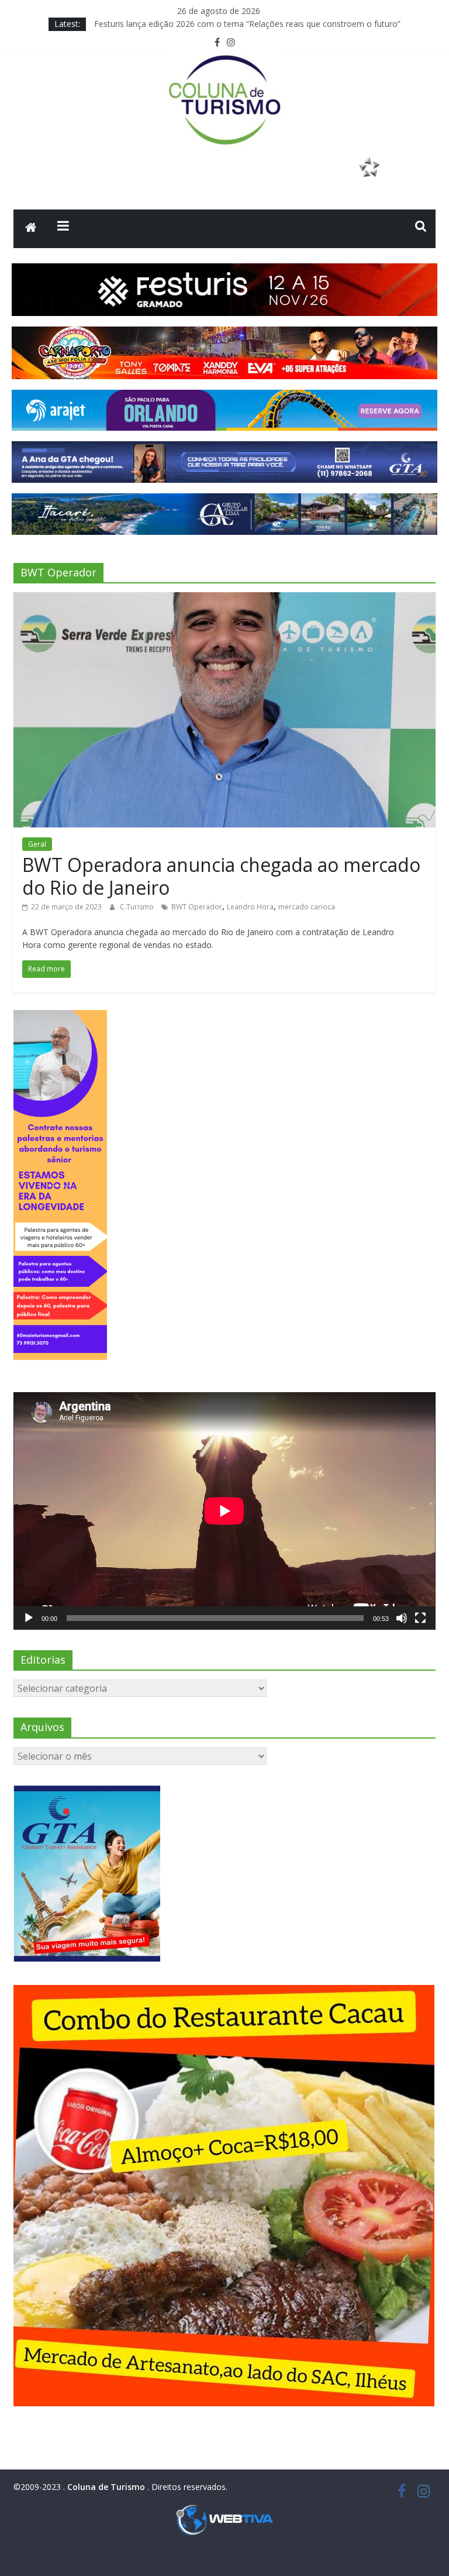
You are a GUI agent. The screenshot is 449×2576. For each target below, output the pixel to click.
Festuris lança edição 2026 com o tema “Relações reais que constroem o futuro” (247, 27)
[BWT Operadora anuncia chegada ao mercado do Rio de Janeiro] (224, 599)
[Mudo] (402, 1618)
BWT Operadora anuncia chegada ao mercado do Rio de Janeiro (221, 876)
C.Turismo (138, 907)
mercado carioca (307, 907)
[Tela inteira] (420, 1618)
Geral (37, 844)
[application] (224, 1511)
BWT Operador (197, 907)
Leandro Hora (250, 907)
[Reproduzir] (29, 1618)
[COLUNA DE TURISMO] (31, 229)
